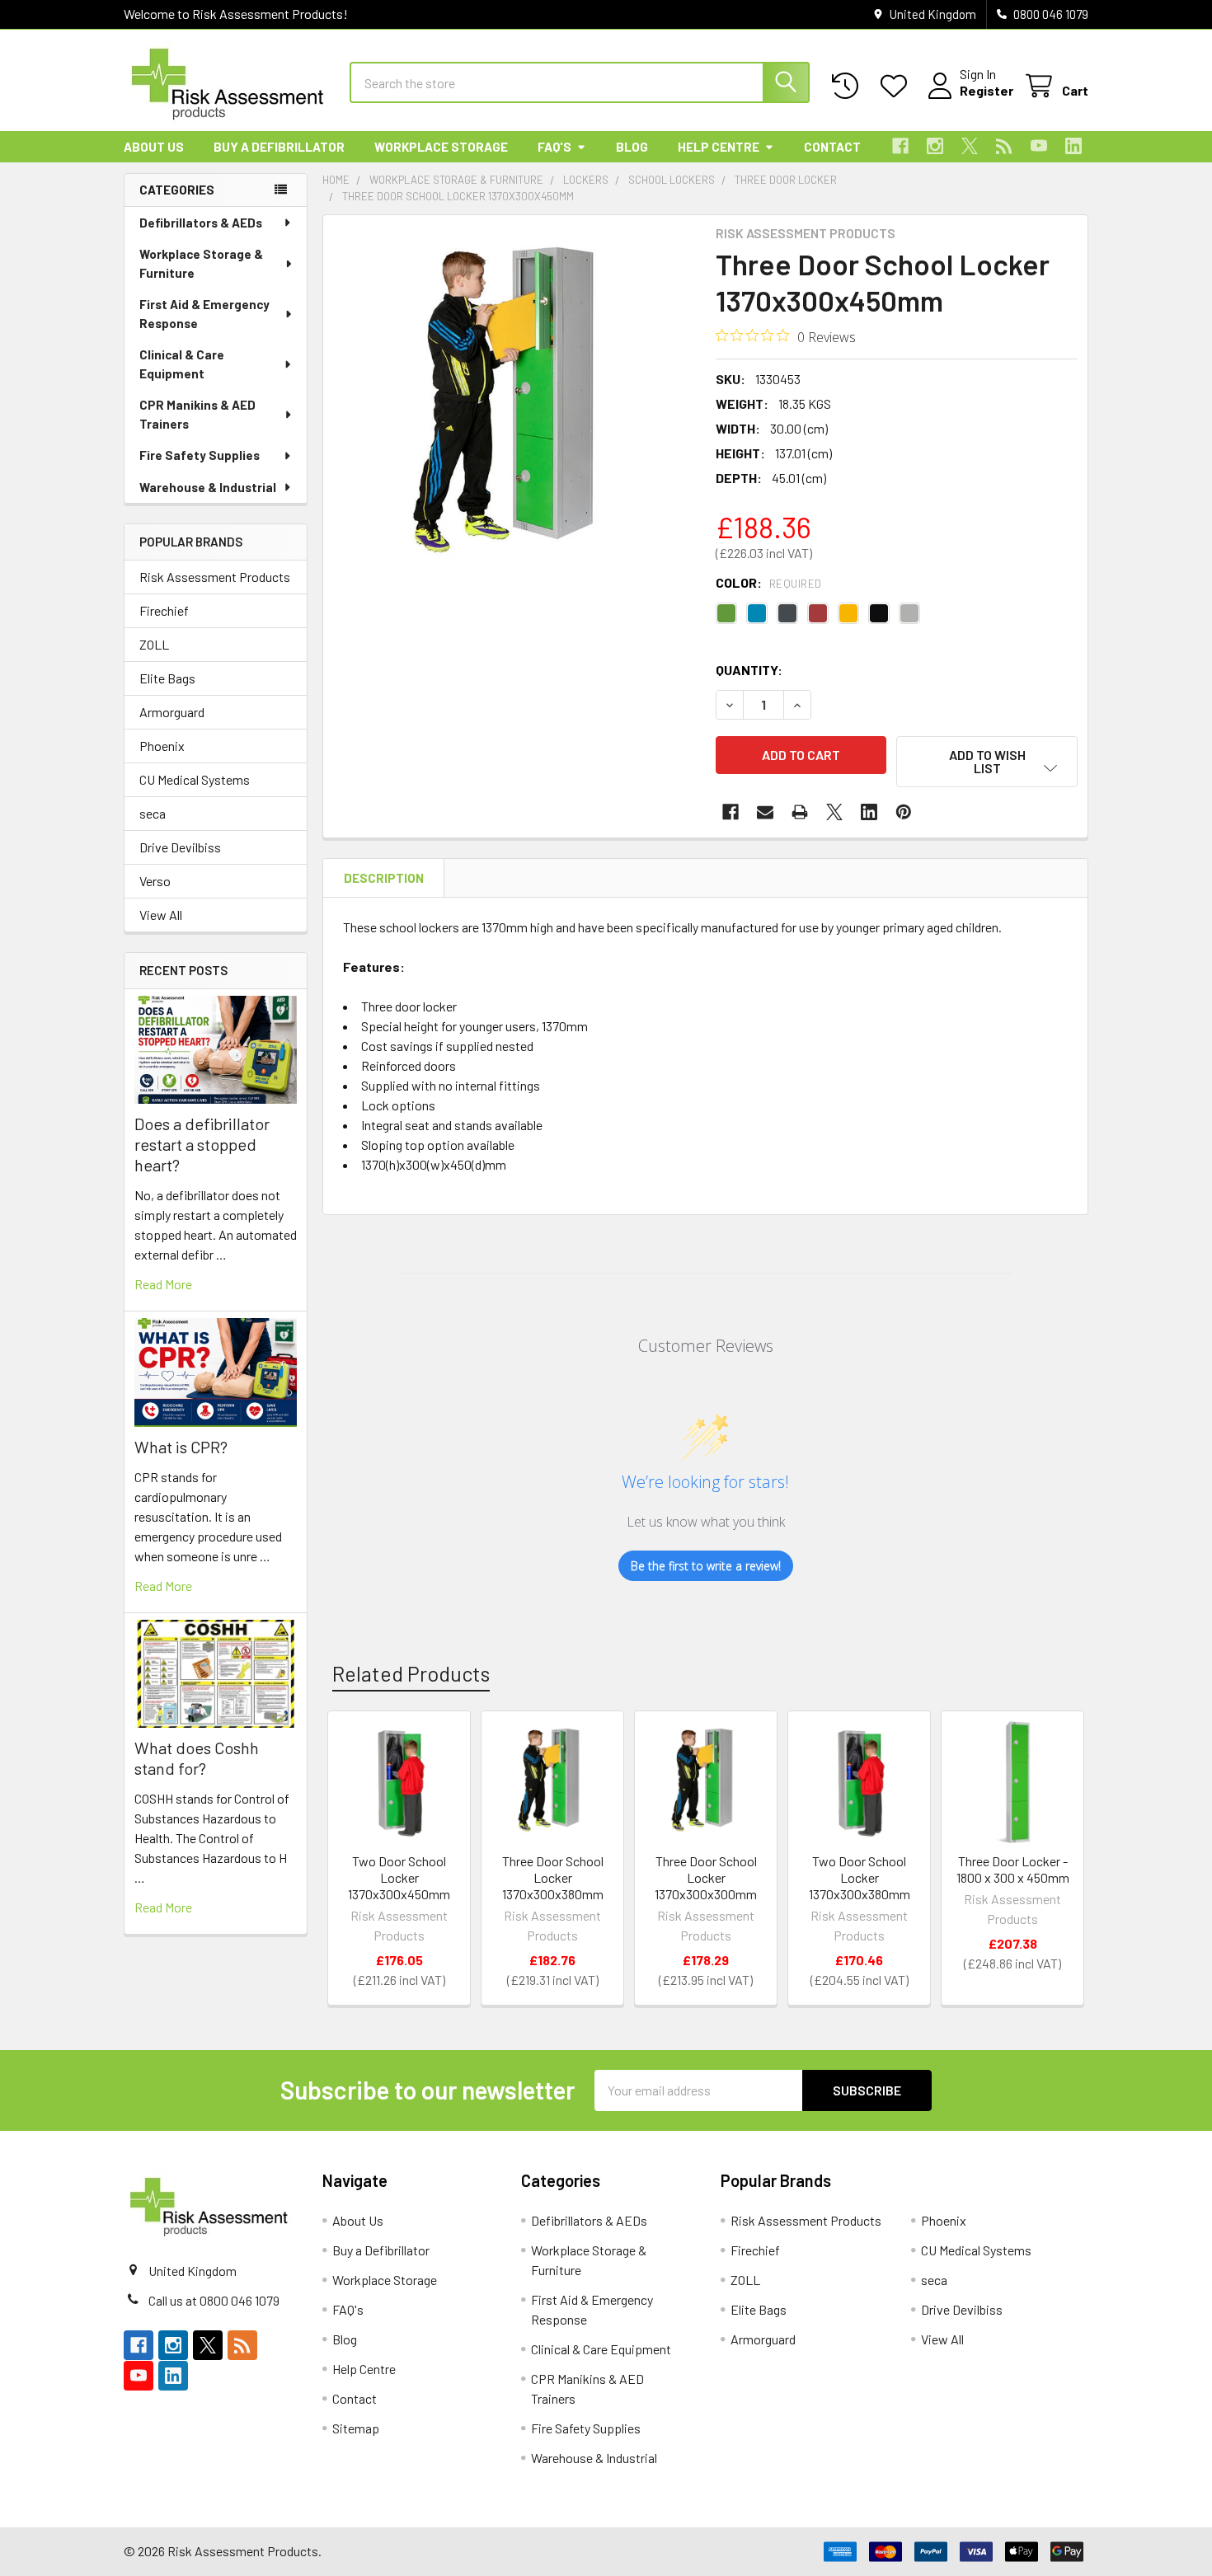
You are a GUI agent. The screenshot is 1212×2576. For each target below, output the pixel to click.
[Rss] (1004, 146)
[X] (970, 146)
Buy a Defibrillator (279, 147)
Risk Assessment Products (215, 577)
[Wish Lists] (897, 86)
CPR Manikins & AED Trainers (197, 414)
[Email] (765, 812)
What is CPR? (181, 1447)
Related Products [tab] (411, 1673)
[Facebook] (900, 146)
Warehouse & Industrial (208, 487)
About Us (154, 147)
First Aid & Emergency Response (204, 314)
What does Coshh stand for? (197, 1758)
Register (987, 90)
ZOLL (154, 644)
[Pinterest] (904, 812)
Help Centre (719, 147)
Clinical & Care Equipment (182, 364)
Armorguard (172, 712)
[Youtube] (1039, 146)
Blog (632, 147)
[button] (987, 762)
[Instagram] (935, 146)
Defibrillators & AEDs (201, 223)
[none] (514, 406)
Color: (769, 582)
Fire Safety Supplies (200, 455)
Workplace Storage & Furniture (201, 263)
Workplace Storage (441, 147)
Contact (832, 147)
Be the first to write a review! (706, 1566)
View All (161, 915)
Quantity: (749, 670)
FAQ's (554, 147)
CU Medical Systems (195, 779)
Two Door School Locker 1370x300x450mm (399, 1877)
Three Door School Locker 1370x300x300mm (706, 1877)
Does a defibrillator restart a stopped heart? (202, 1144)
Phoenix (162, 746)
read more (163, 1284)
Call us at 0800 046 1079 (214, 2300)
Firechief (164, 610)
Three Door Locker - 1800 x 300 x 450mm (1013, 1869)
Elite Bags (167, 678)
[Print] (800, 812)
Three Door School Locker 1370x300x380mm (553, 1877)
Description (384, 878)
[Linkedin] (1073, 146)
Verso (155, 881)
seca (153, 813)
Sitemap (356, 2428)
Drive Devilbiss (180, 847)
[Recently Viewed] (849, 86)
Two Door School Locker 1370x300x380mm (860, 1877)
